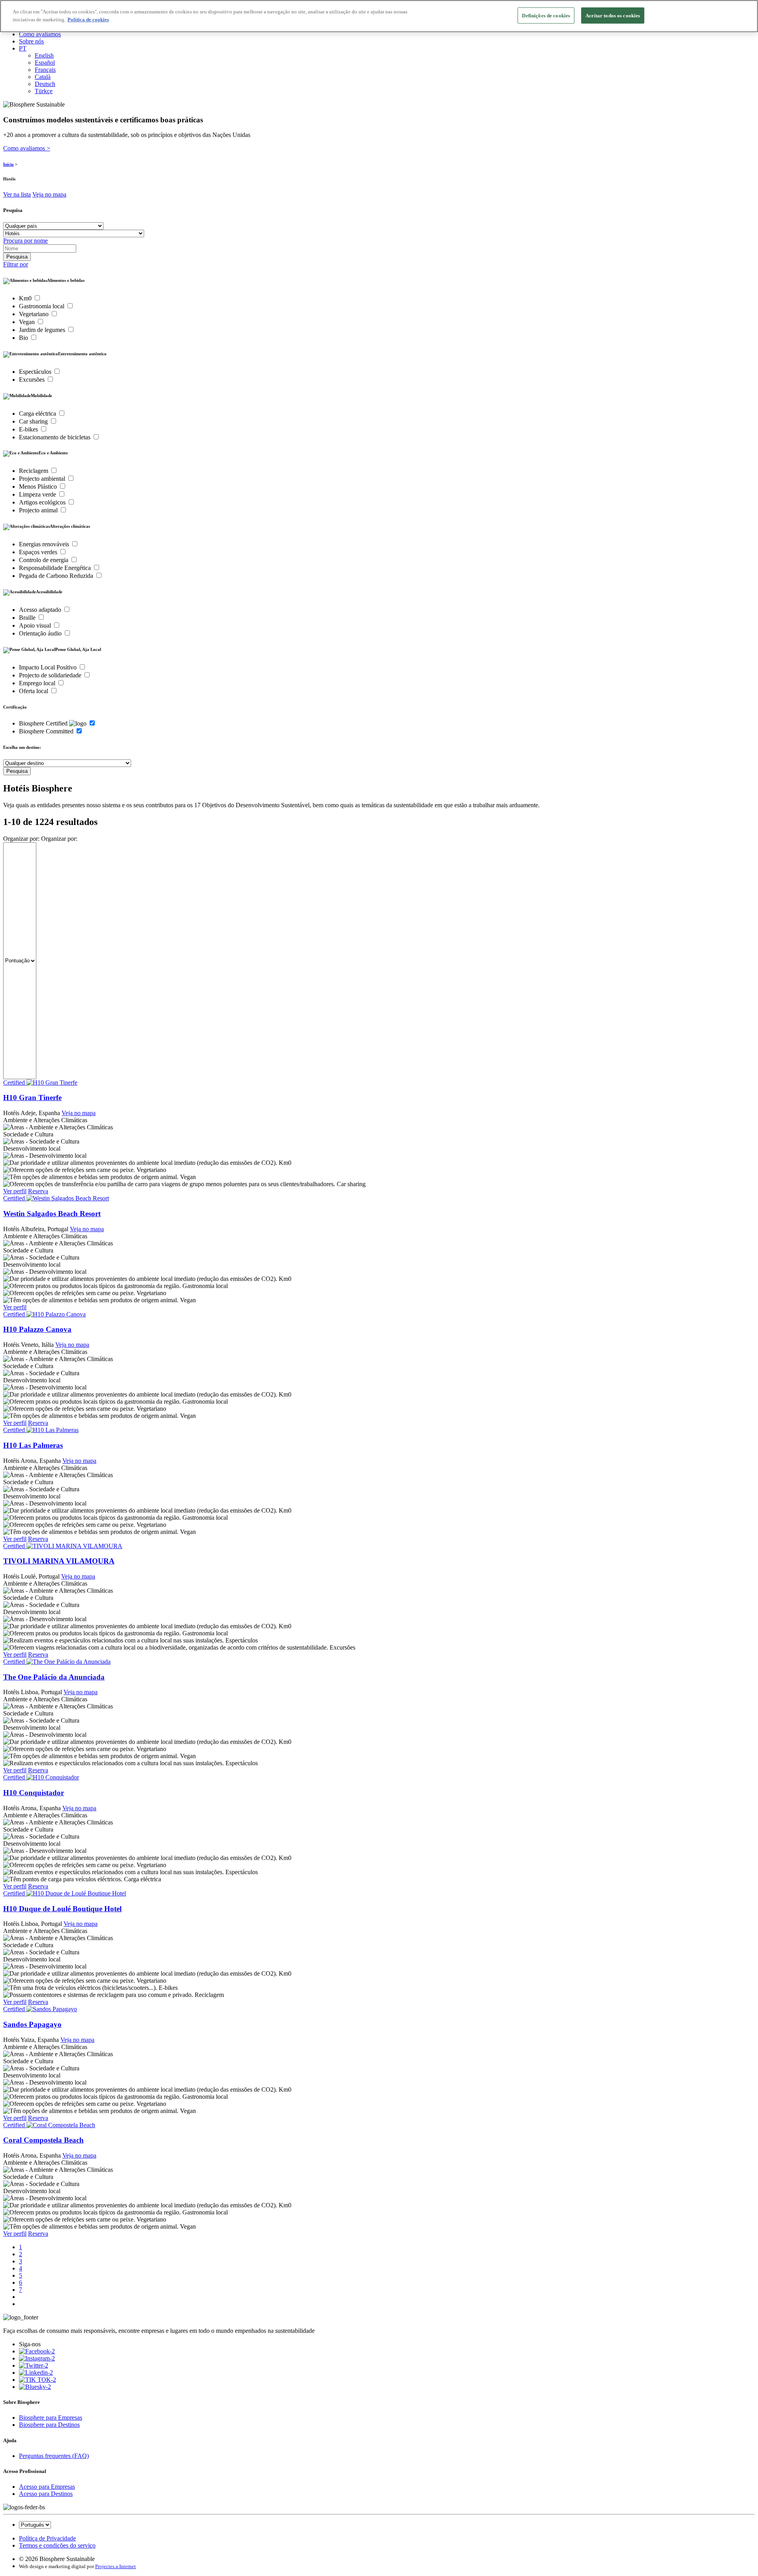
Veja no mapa (49, 194)
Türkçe (44, 91)
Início (8, 164)
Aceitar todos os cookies (613, 16)
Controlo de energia (44, 560)
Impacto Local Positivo (49, 667)
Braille (28, 618)
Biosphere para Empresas (51, 2418)
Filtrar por (16, 264)
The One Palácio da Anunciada (54, 1677)
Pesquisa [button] (13, 210)
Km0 (26, 298)
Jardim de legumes (43, 330)
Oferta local (34, 691)
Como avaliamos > (27, 148)
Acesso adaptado (41, 610)
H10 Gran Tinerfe (32, 1098)
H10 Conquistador (34, 1793)
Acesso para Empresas (47, 2487)
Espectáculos (36, 372)
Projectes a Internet (115, 2566)
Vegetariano (35, 314)
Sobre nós (31, 41)
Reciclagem (34, 471)
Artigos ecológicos (43, 502)
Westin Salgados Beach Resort (52, 1214)
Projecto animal (39, 510)
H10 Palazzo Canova (37, 1329)
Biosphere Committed (47, 731)
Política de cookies (88, 20)
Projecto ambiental (43, 479)
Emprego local (38, 683)
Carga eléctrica (38, 413)
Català (43, 77)
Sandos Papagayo (32, 2024)
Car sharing (34, 421)
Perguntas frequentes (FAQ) (54, 2456)
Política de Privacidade (47, 2538)
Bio (24, 338)
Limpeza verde (38, 494)
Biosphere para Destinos (49, 2425)
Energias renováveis (45, 544)
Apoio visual (36, 625)
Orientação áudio (41, 633)
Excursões (33, 380)
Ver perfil (15, 1191)
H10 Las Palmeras (33, 1445)
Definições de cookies (546, 16)
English (44, 55)
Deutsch (45, 84)
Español (45, 63)
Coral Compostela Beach (43, 2140)
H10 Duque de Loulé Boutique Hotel (62, 1909)
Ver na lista (17, 194)
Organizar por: (21, 839)
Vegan (28, 322)
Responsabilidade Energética (56, 568)
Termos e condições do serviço (57, 2545)
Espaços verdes (39, 552)
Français (45, 70)
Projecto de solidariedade (51, 675)
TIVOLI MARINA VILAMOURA (59, 1561)
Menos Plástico (39, 487)
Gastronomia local (42, 306)
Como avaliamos (40, 34)
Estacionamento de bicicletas (55, 437)
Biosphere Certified (44, 723)
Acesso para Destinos (46, 2494)
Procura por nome (25, 241)
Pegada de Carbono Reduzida (57, 576)
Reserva (38, 1191)
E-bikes (29, 429)
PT (23, 48)
